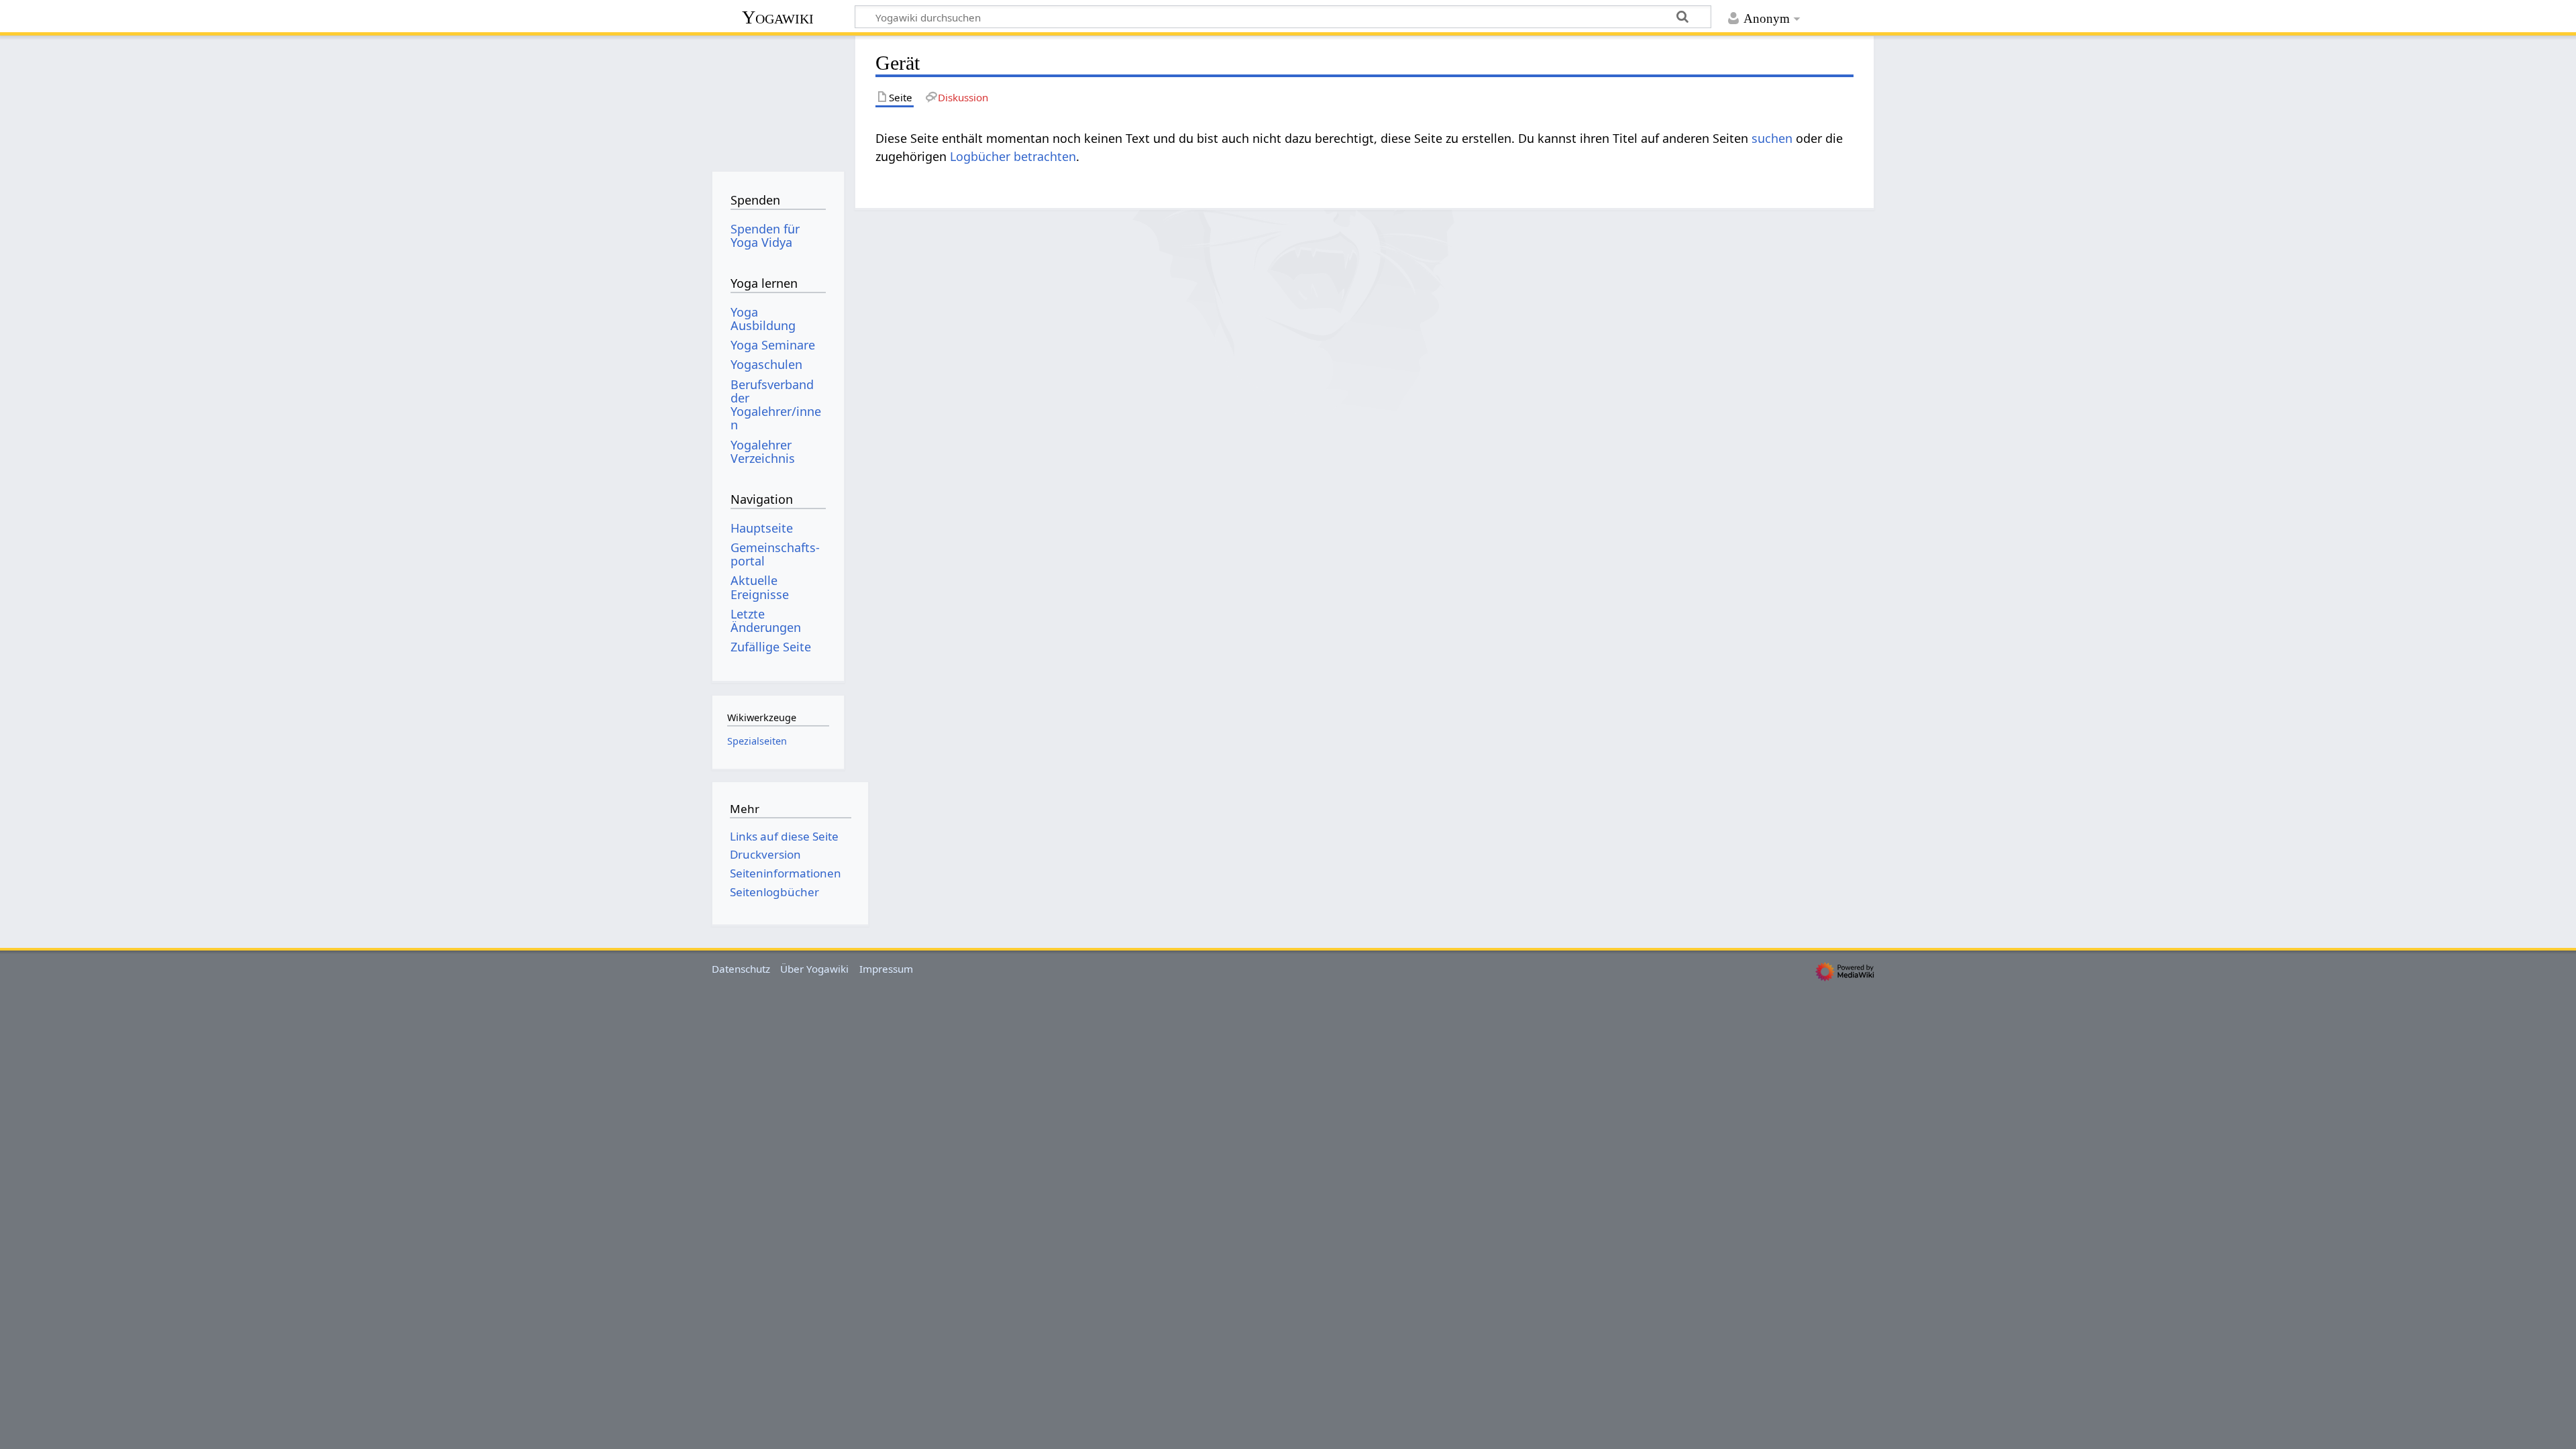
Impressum (886, 969)
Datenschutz (741, 969)
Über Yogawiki (814, 969)
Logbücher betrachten (1013, 156)
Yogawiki (778, 17)
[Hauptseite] (778, 99)
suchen (1772, 138)
